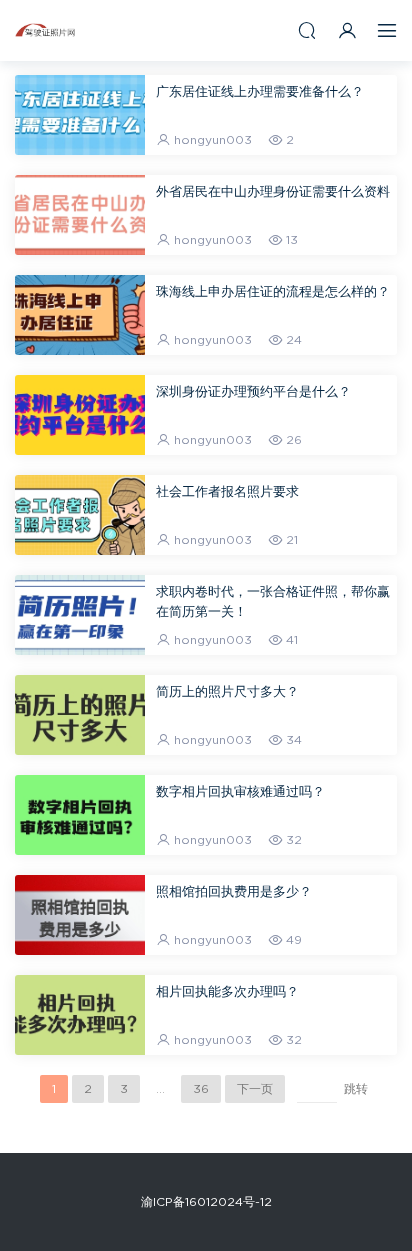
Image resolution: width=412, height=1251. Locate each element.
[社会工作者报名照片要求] (80, 515)
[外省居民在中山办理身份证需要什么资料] (80, 215)
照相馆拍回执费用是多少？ (234, 892)
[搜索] (307, 30)
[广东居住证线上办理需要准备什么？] (80, 115)
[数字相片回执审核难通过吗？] (80, 815)
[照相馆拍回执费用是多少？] (80, 915)
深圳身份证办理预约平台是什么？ (253, 392)
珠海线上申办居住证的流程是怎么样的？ (273, 292)
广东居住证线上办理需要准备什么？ (260, 92)
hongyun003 (213, 140)
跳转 (356, 1089)
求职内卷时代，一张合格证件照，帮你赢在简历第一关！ (273, 602)
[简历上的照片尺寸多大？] (80, 715)
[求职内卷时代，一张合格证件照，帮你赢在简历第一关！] (80, 615)
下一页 (255, 1089)
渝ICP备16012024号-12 (206, 1202)
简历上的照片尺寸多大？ (227, 692)
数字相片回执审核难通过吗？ (240, 792)
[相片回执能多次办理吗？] (80, 1015)
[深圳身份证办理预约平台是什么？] (80, 415)
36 (201, 1089)
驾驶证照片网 (45, 30)
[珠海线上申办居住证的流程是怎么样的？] (80, 315)
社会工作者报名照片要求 (227, 492)
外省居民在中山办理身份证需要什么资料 (273, 192)
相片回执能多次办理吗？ (227, 992)
